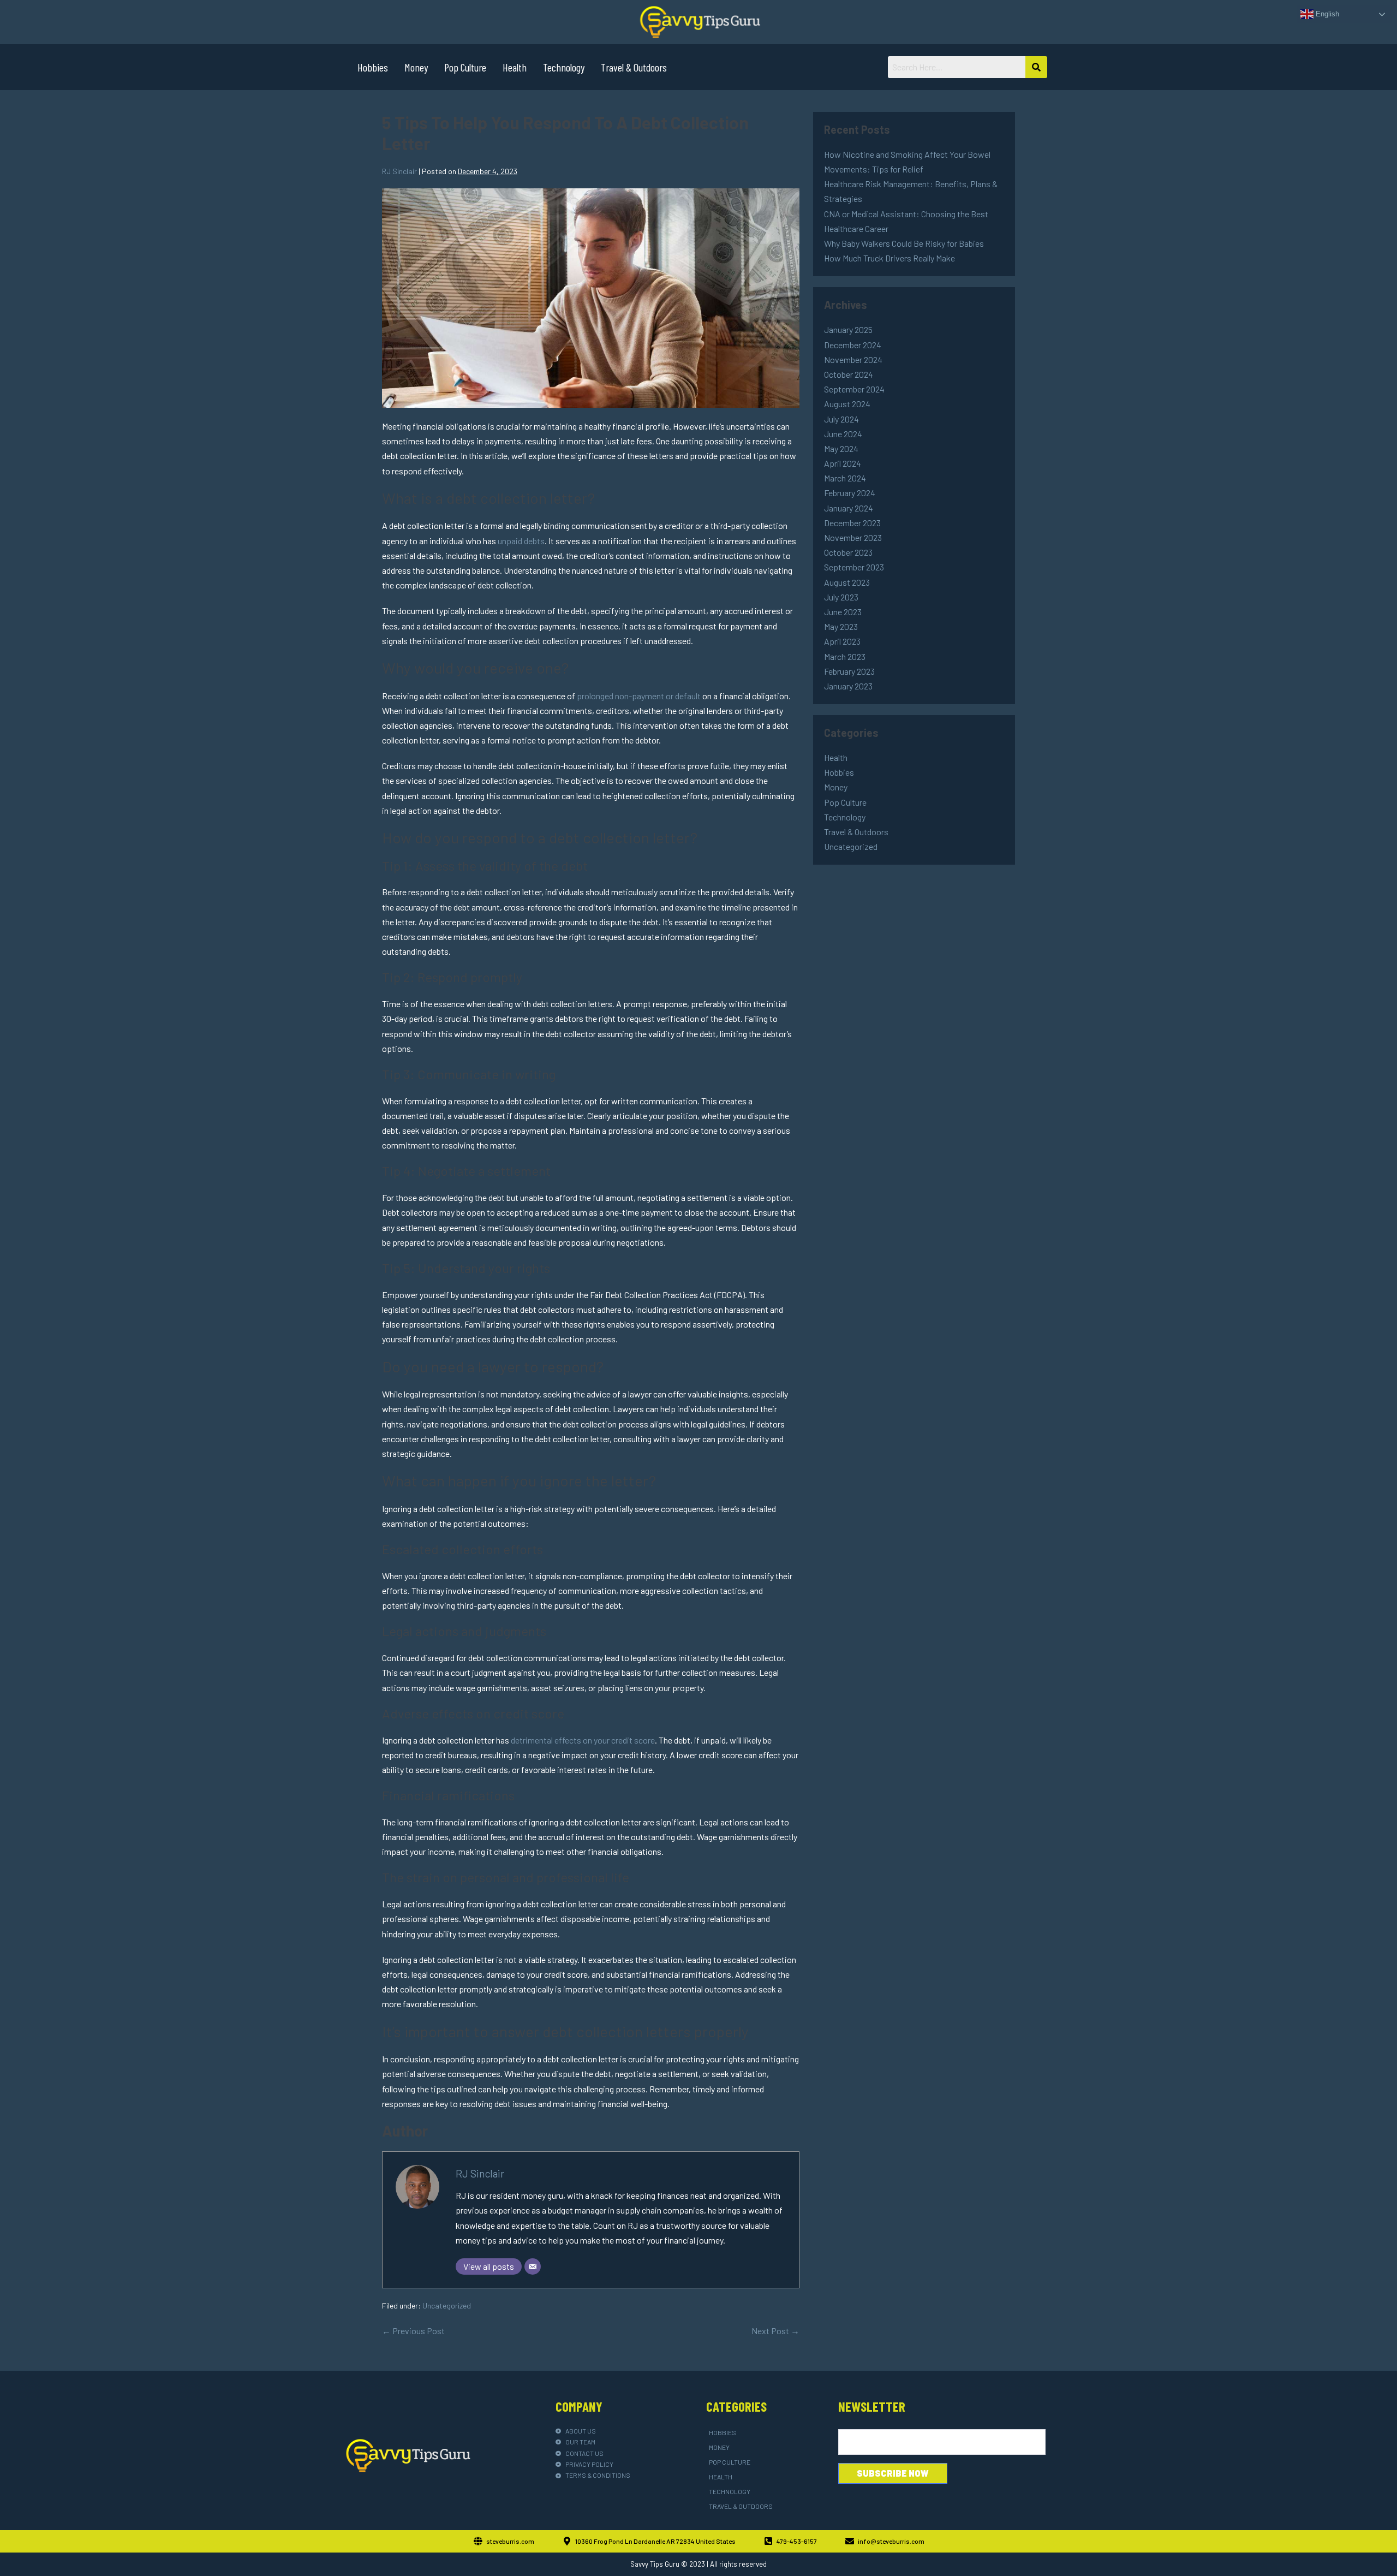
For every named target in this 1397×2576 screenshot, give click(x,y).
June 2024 (843, 434)
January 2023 (848, 686)
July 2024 (841, 419)
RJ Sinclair (480, 2173)
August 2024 (847, 404)
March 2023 (845, 656)
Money (416, 67)
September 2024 (854, 389)
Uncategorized (447, 2306)
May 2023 (841, 626)
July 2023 (841, 597)
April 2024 (843, 463)
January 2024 (849, 508)
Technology (564, 67)
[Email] (533, 2266)
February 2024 (850, 493)
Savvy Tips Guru (655, 2564)
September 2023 (854, 567)
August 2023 (847, 582)
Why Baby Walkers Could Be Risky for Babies (904, 243)
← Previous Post (413, 2331)
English (1326, 14)
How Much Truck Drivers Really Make (889, 258)
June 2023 (843, 612)
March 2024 (845, 478)
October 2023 (848, 552)
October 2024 (849, 374)
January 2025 (848, 329)
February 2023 (849, 671)
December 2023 (852, 523)
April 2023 (842, 641)
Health (515, 67)
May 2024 (841, 448)
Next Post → (775, 2331)
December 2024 (853, 345)
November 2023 (853, 537)
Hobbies (373, 67)
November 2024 (853, 359)
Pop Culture (465, 67)
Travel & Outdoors (634, 67)
